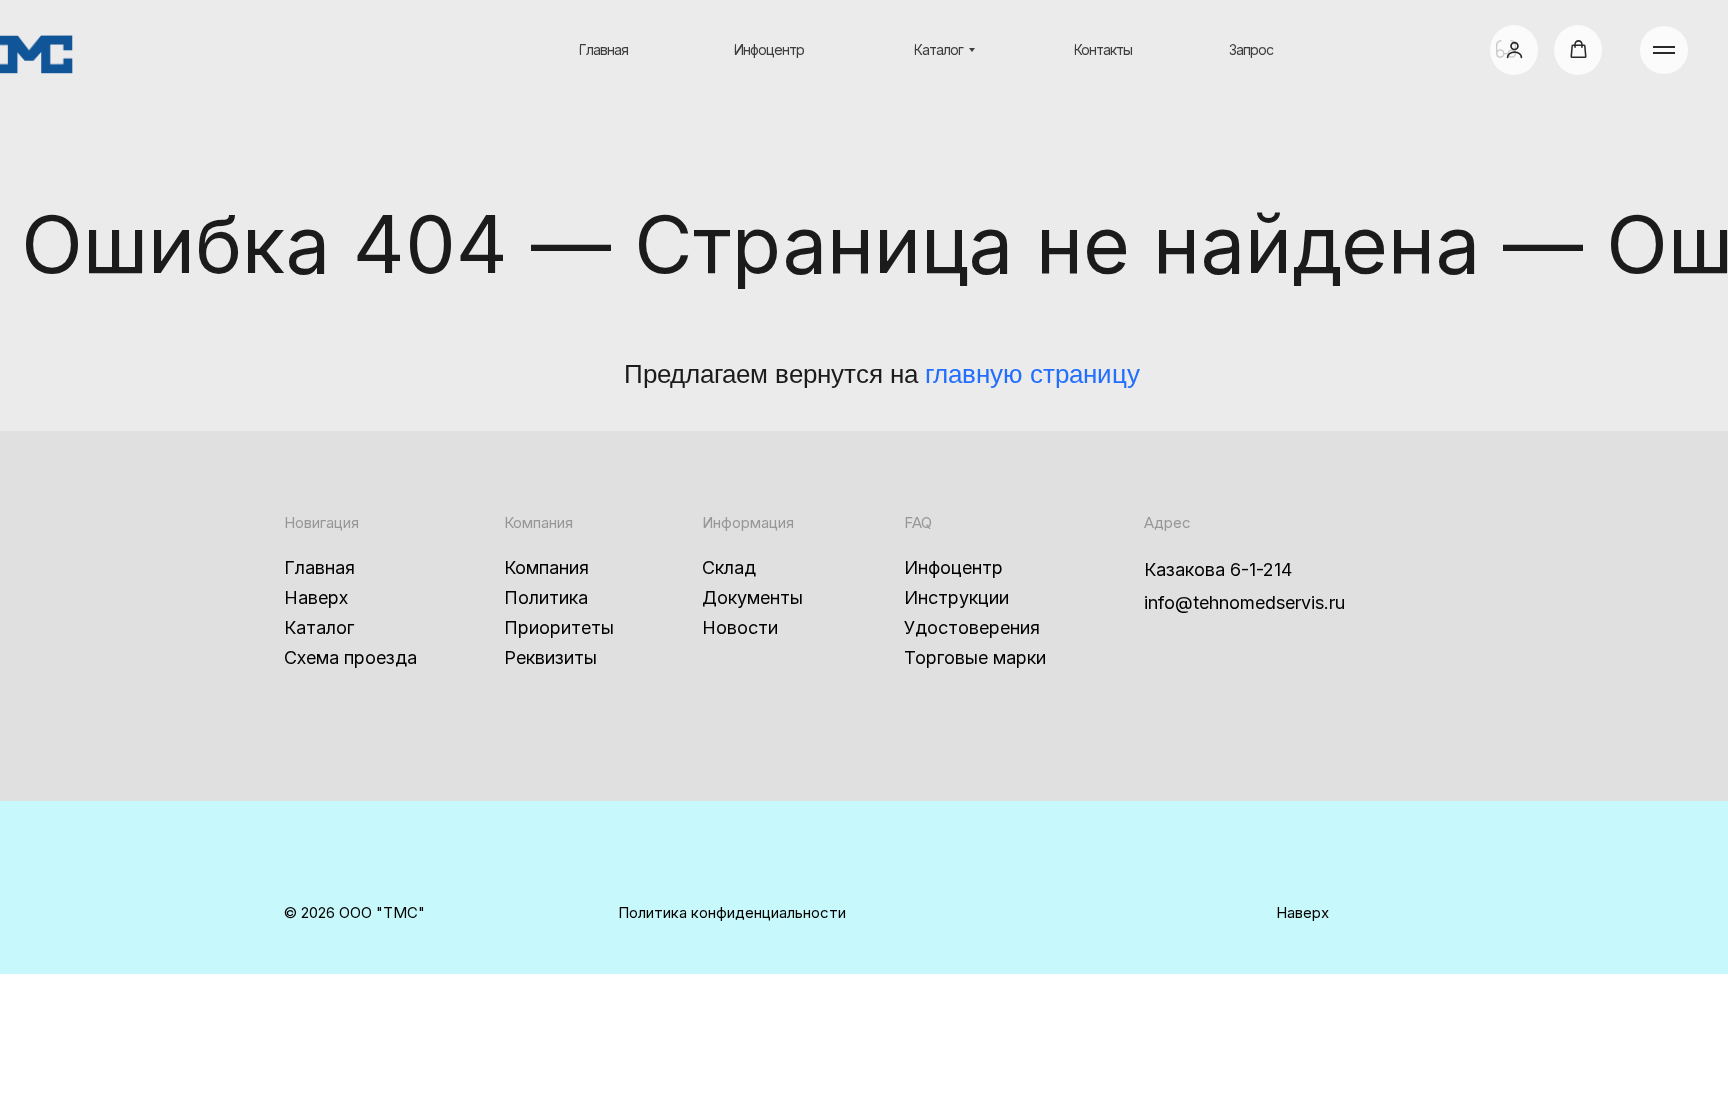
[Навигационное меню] (1664, 50)
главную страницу (1032, 374)
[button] (1514, 49)
